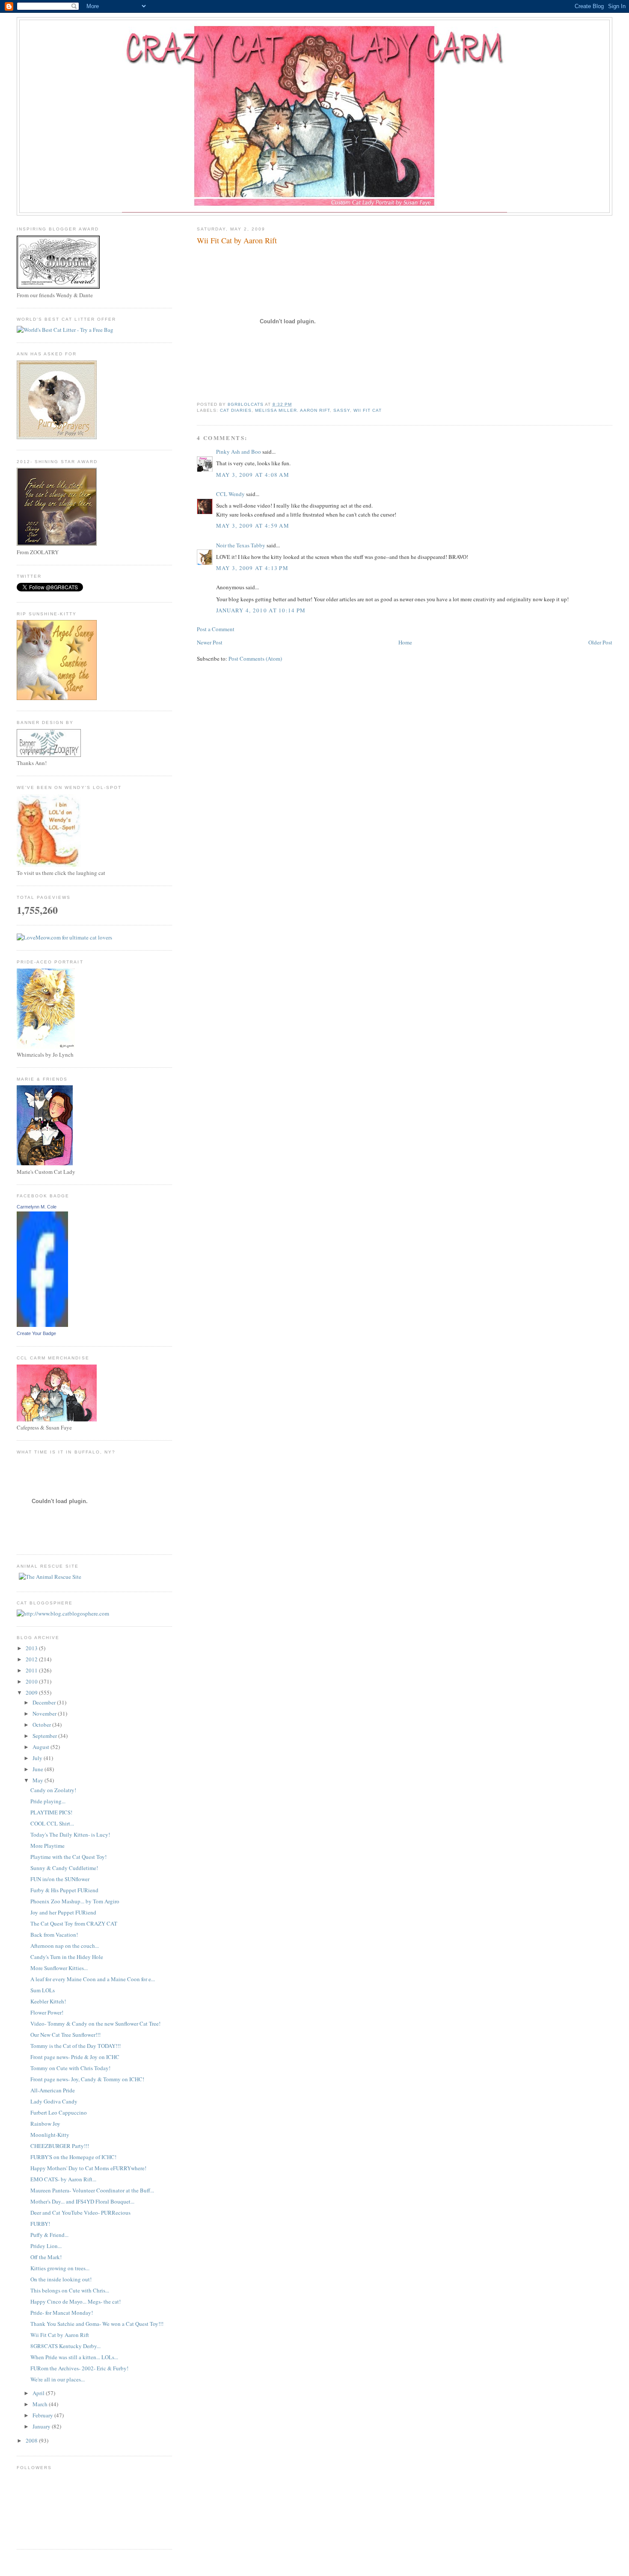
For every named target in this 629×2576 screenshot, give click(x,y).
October (42, 1725)
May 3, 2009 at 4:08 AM (253, 475)
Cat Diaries (236, 410)
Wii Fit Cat (368, 410)
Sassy (342, 410)
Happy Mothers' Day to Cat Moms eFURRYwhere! (88, 2168)
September (45, 1736)
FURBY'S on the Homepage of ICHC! (73, 2157)
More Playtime (47, 1846)
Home (405, 642)
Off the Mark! (46, 2257)
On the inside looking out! (61, 2279)
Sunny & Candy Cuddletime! (64, 1868)
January (42, 2426)
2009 (32, 1693)
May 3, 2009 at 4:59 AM (253, 526)
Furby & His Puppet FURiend (64, 1890)
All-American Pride (53, 2090)
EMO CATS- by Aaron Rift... (63, 2179)
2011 (32, 1670)
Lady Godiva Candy (54, 2101)
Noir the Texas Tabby (241, 545)
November (45, 1713)
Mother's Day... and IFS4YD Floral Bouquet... (82, 2201)
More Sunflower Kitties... (59, 1968)
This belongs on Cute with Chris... (70, 2290)
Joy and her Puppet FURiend (63, 1912)
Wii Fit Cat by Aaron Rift (60, 2335)
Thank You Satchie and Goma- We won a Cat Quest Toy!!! (97, 2324)
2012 (32, 1659)
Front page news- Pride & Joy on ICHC (75, 2057)
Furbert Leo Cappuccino (59, 2112)
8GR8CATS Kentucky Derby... (65, 2346)
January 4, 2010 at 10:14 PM (261, 610)
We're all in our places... (58, 2379)
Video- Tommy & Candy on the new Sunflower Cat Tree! (95, 2024)
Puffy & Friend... (49, 2235)
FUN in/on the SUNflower (60, 1879)
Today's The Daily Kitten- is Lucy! (70, 1835)
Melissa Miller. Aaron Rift (292, 410)
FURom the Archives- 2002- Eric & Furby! (79, 2368)
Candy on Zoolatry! (53, 1790)
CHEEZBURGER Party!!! (60, 2146)
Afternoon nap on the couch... (65, 1946)
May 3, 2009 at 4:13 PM (252, 568)
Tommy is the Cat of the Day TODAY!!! (76, 2046)
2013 (32, 1648)
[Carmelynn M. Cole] (42, 1325)
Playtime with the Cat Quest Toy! (68, 1857)
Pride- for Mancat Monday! (62, 2313)
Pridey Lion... (46, 2246)
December (45, 1702)
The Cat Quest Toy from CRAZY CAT (74, 1923)
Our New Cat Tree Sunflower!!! (65, 2035)
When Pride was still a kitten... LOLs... (74, 2357)
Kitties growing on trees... (60, 2268)
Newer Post (210, 642)
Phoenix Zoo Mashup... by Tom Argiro (75, 1901)
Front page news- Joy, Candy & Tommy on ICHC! (87, 2079)
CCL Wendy (230, 494)
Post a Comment (216, 629)
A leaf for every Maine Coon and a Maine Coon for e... (93, 1979)
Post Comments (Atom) (255, 659)
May (39, 1780)
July (38, 1758)
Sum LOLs (43, 1990)
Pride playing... (48, 1801)
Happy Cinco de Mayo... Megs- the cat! (76, 2301)
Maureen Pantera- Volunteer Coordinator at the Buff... (92, 2190)
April (39, 2393)
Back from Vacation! (54, 1935)
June (39, 1769)
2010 (32, 1681)
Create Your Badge (36, 1333)
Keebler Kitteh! (48, 2001)
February (43, 2415)
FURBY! (40, 2224)
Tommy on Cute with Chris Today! (70, 2068)
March (41, 2404)
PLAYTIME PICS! (51, 1812)
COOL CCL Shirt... (52, 1823)
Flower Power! (47, 2012)
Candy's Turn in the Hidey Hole (67, 1957)
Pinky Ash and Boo (239, 452)
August (42, 1747)
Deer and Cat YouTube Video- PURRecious (80, 2213)
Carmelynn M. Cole (37, 1207)
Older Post (600, 642)
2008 (32, 2440)
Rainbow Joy (45, 2124)
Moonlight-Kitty (50, 2135)
